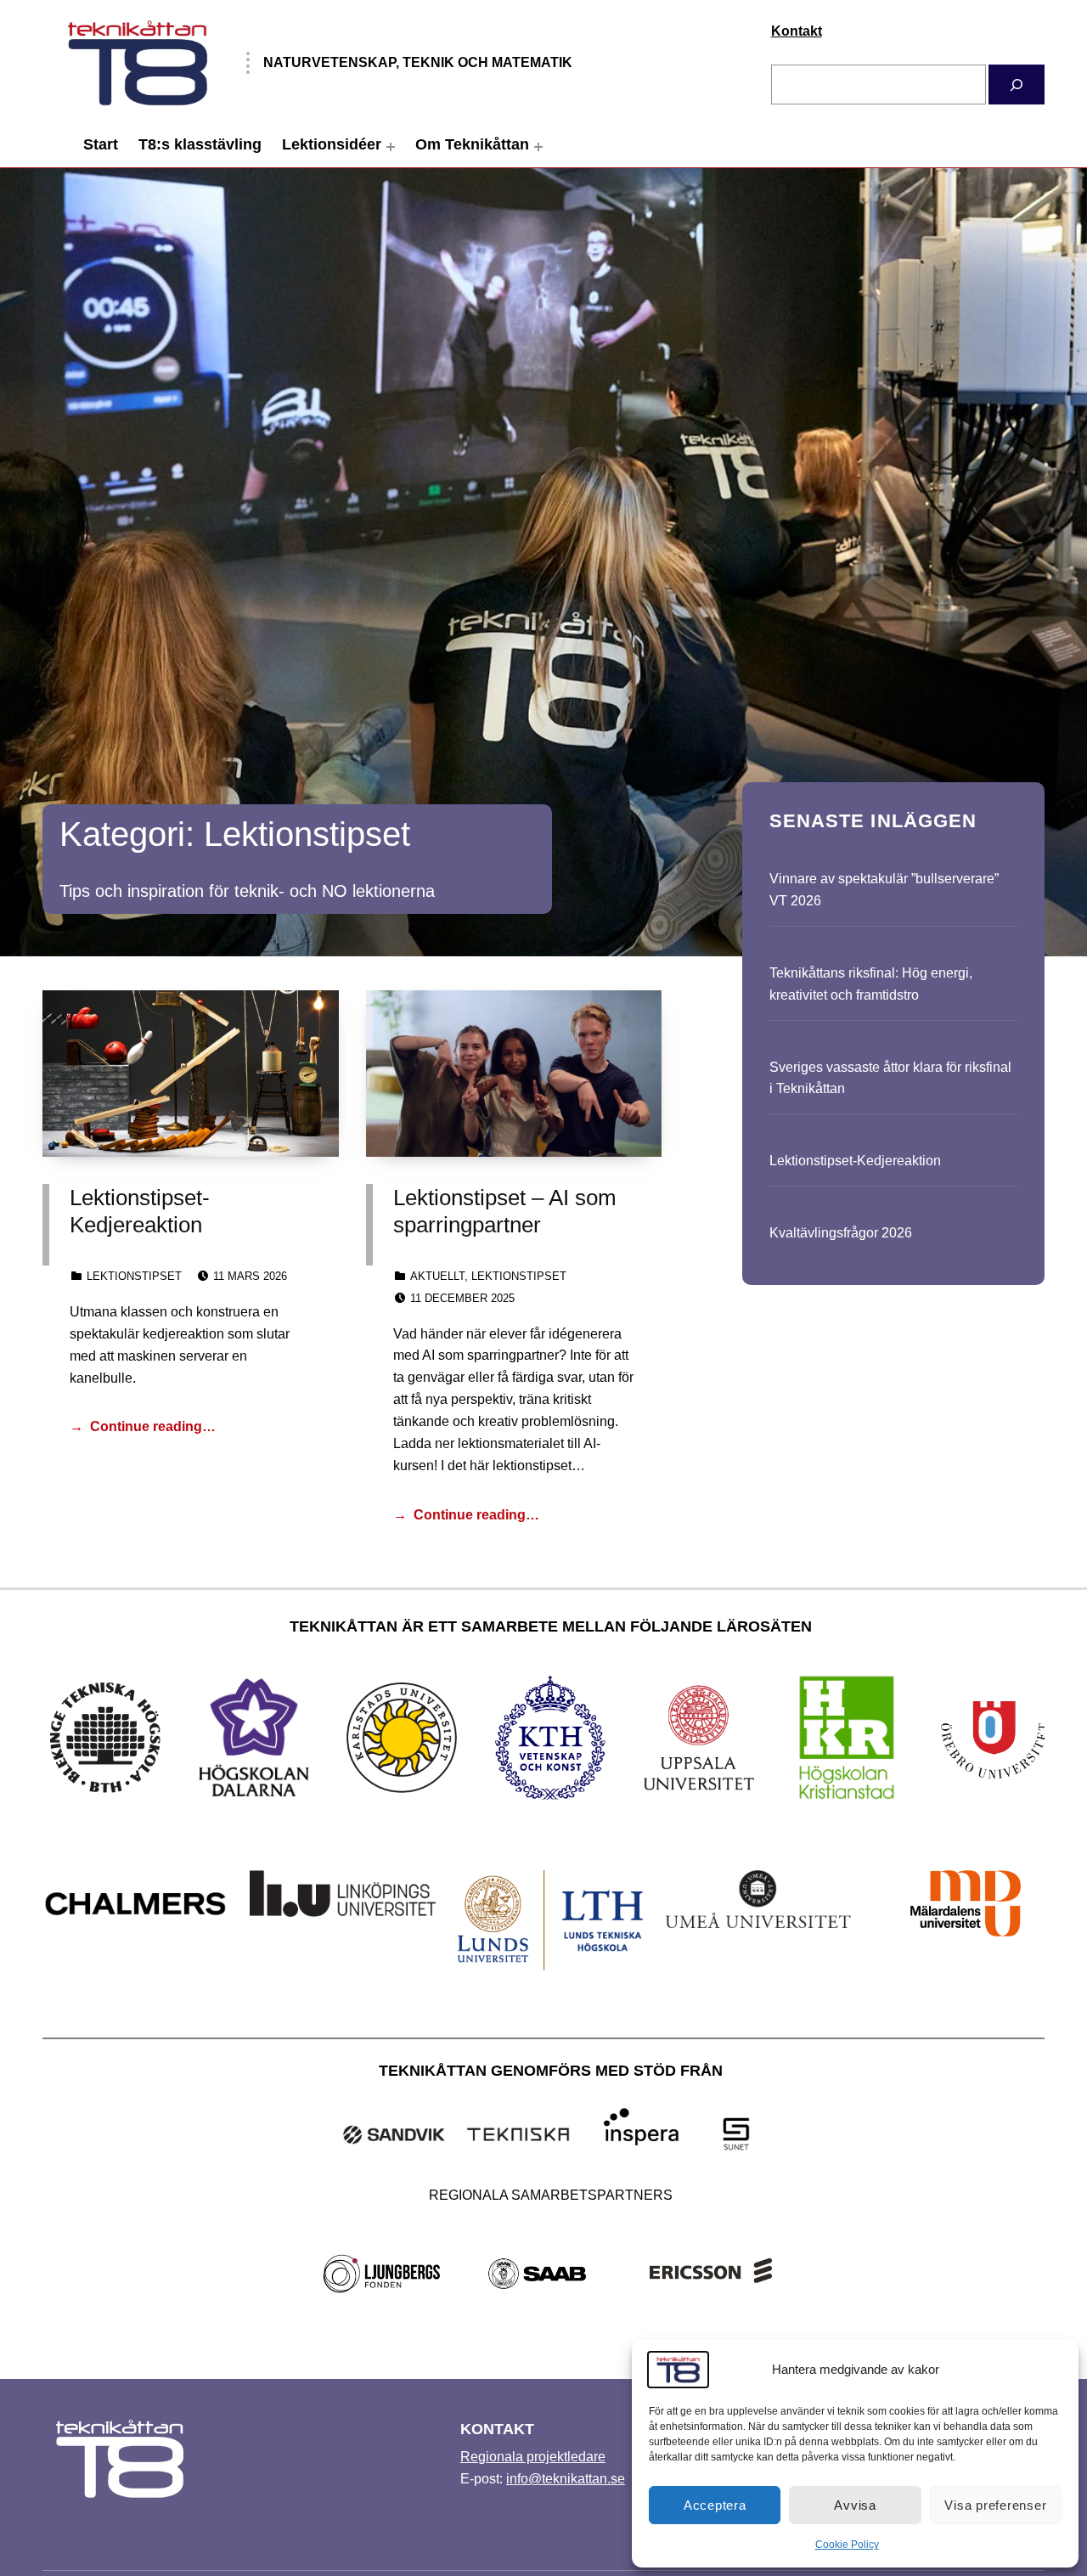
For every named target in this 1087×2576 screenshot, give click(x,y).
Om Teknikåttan (472, 144)
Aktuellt (437, 1276)
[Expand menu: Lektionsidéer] (391, 147)
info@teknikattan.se (566, 2479)
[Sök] (1017, 85)
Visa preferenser (995, 2505)
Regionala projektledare (533, 2457)
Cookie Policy (847, 2545)
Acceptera (715, 2505)
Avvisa (855, 2505)
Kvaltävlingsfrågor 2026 (841, 1233)
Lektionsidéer (332, 144)
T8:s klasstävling (200, 144)
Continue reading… (153, 1426)
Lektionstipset (134, 1276)
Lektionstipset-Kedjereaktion (855, 1161)
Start (101, 144)
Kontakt (797, 31)
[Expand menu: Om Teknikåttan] (538, 147)
